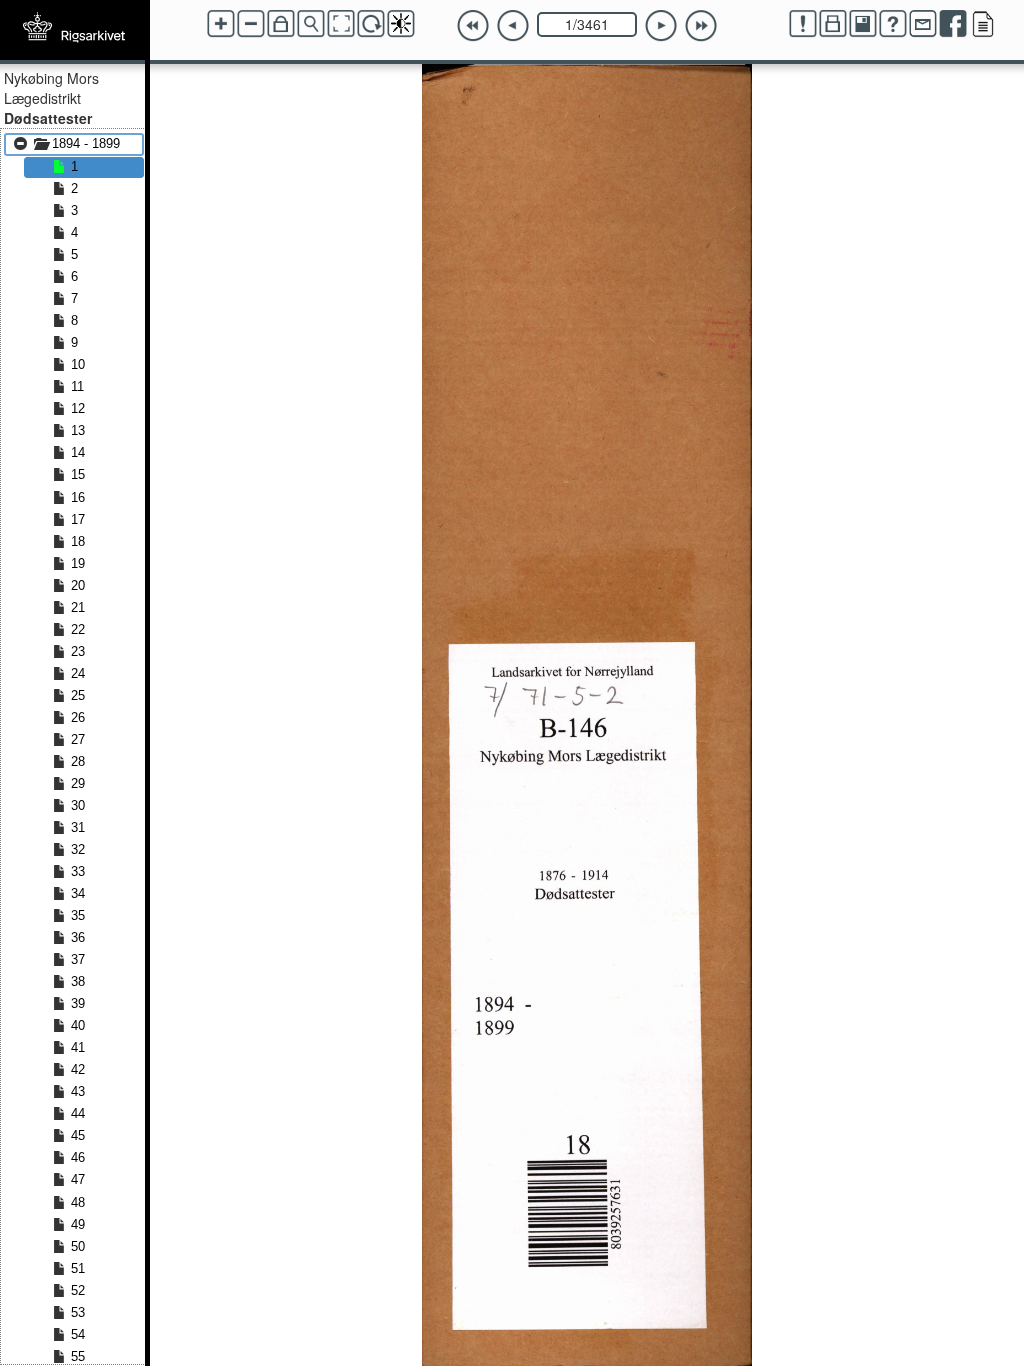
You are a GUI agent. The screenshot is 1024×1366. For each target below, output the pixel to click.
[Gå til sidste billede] (701, 26)
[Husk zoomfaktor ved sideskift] (281, 24)
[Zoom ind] (221, 24)
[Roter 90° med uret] (371, 24)
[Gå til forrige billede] (513, 26)
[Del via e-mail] (923, 24)
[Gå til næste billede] (661, 26)
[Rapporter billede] (803, 24)
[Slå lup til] (311, 24)
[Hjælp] (893, 24)
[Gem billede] (863, 24)
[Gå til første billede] (473, 26)
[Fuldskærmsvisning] (341, 24)
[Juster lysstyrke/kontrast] (401, 24)
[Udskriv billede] (833, 24)
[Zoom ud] (251, 24)
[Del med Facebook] (953, 24)
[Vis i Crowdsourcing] (983, 24)
